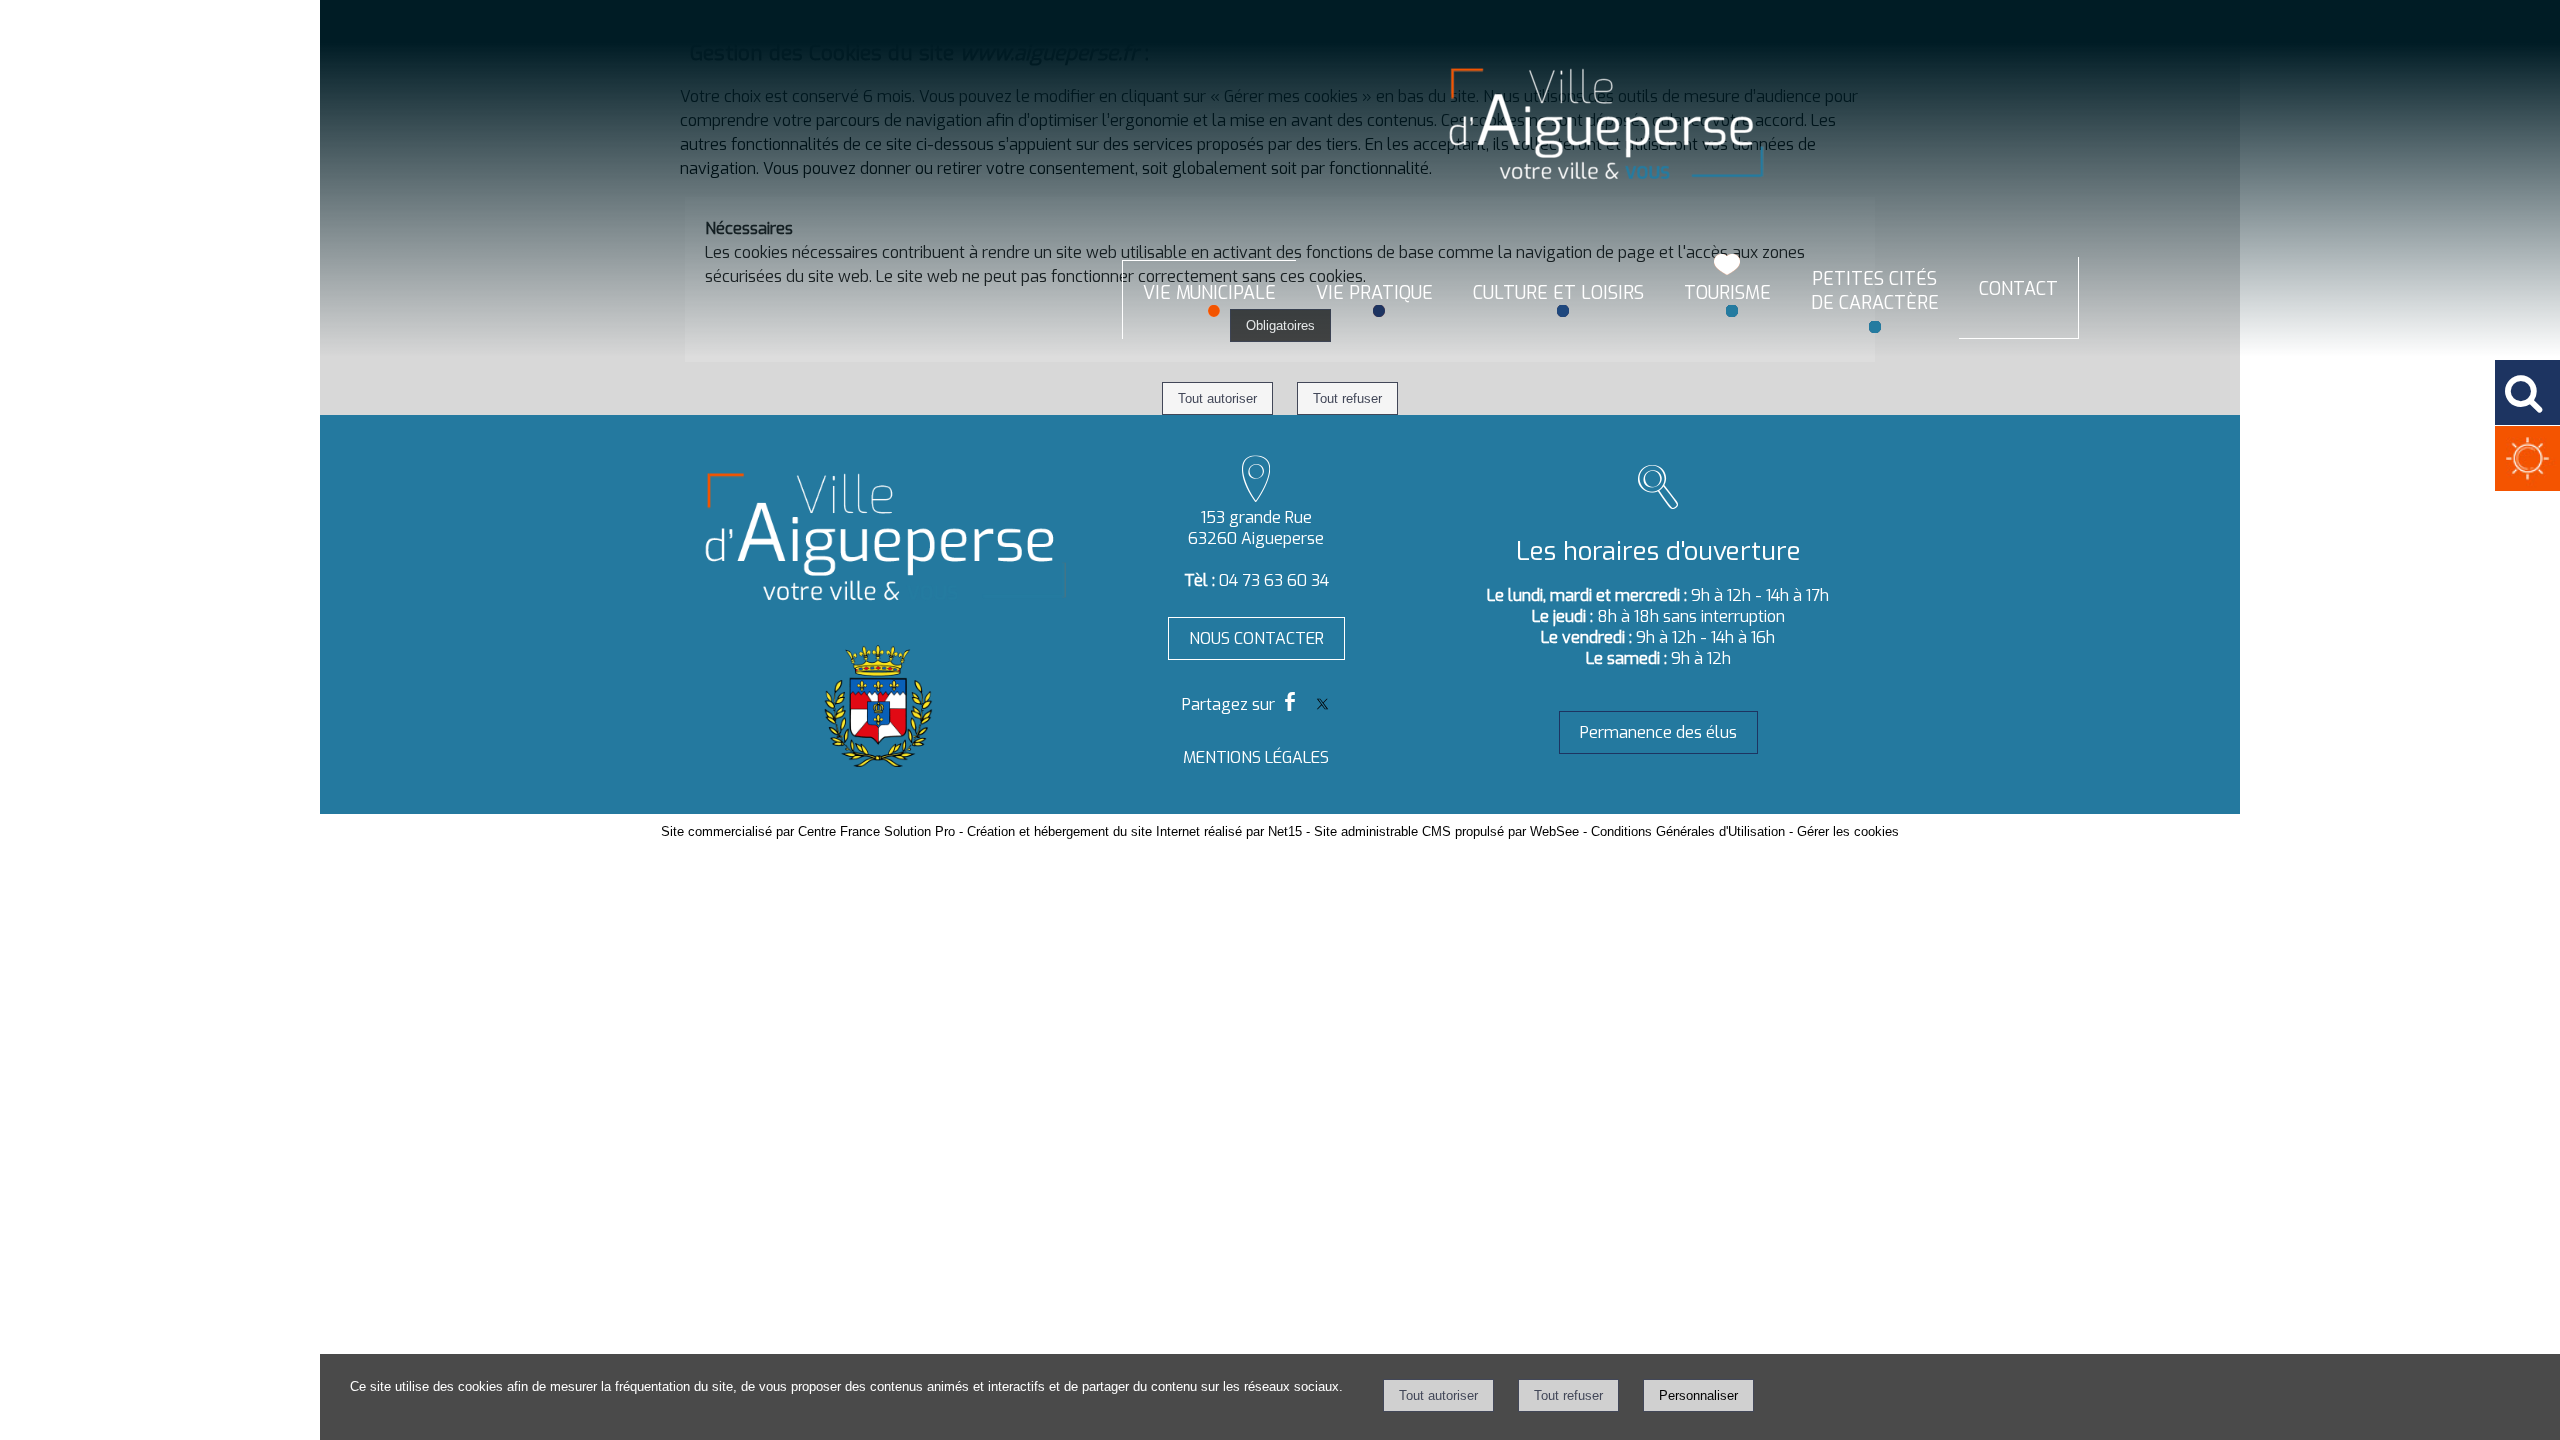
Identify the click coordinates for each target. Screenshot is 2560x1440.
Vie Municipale (1209, 293)
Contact (2018, 289)
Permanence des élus (1658, 732)
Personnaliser (1698, 1395)
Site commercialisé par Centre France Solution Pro (808, 831)
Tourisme (1727, 293)
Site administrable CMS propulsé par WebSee (1446, 831)
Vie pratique (1374, 293)
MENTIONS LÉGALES (1256, 757)
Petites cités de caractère (1875, 291)
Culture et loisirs (1558, 293)
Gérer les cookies (1848, 831)
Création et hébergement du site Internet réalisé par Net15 (1134, 831)
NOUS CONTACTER (1256, 638)
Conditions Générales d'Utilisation (1688, 831)
